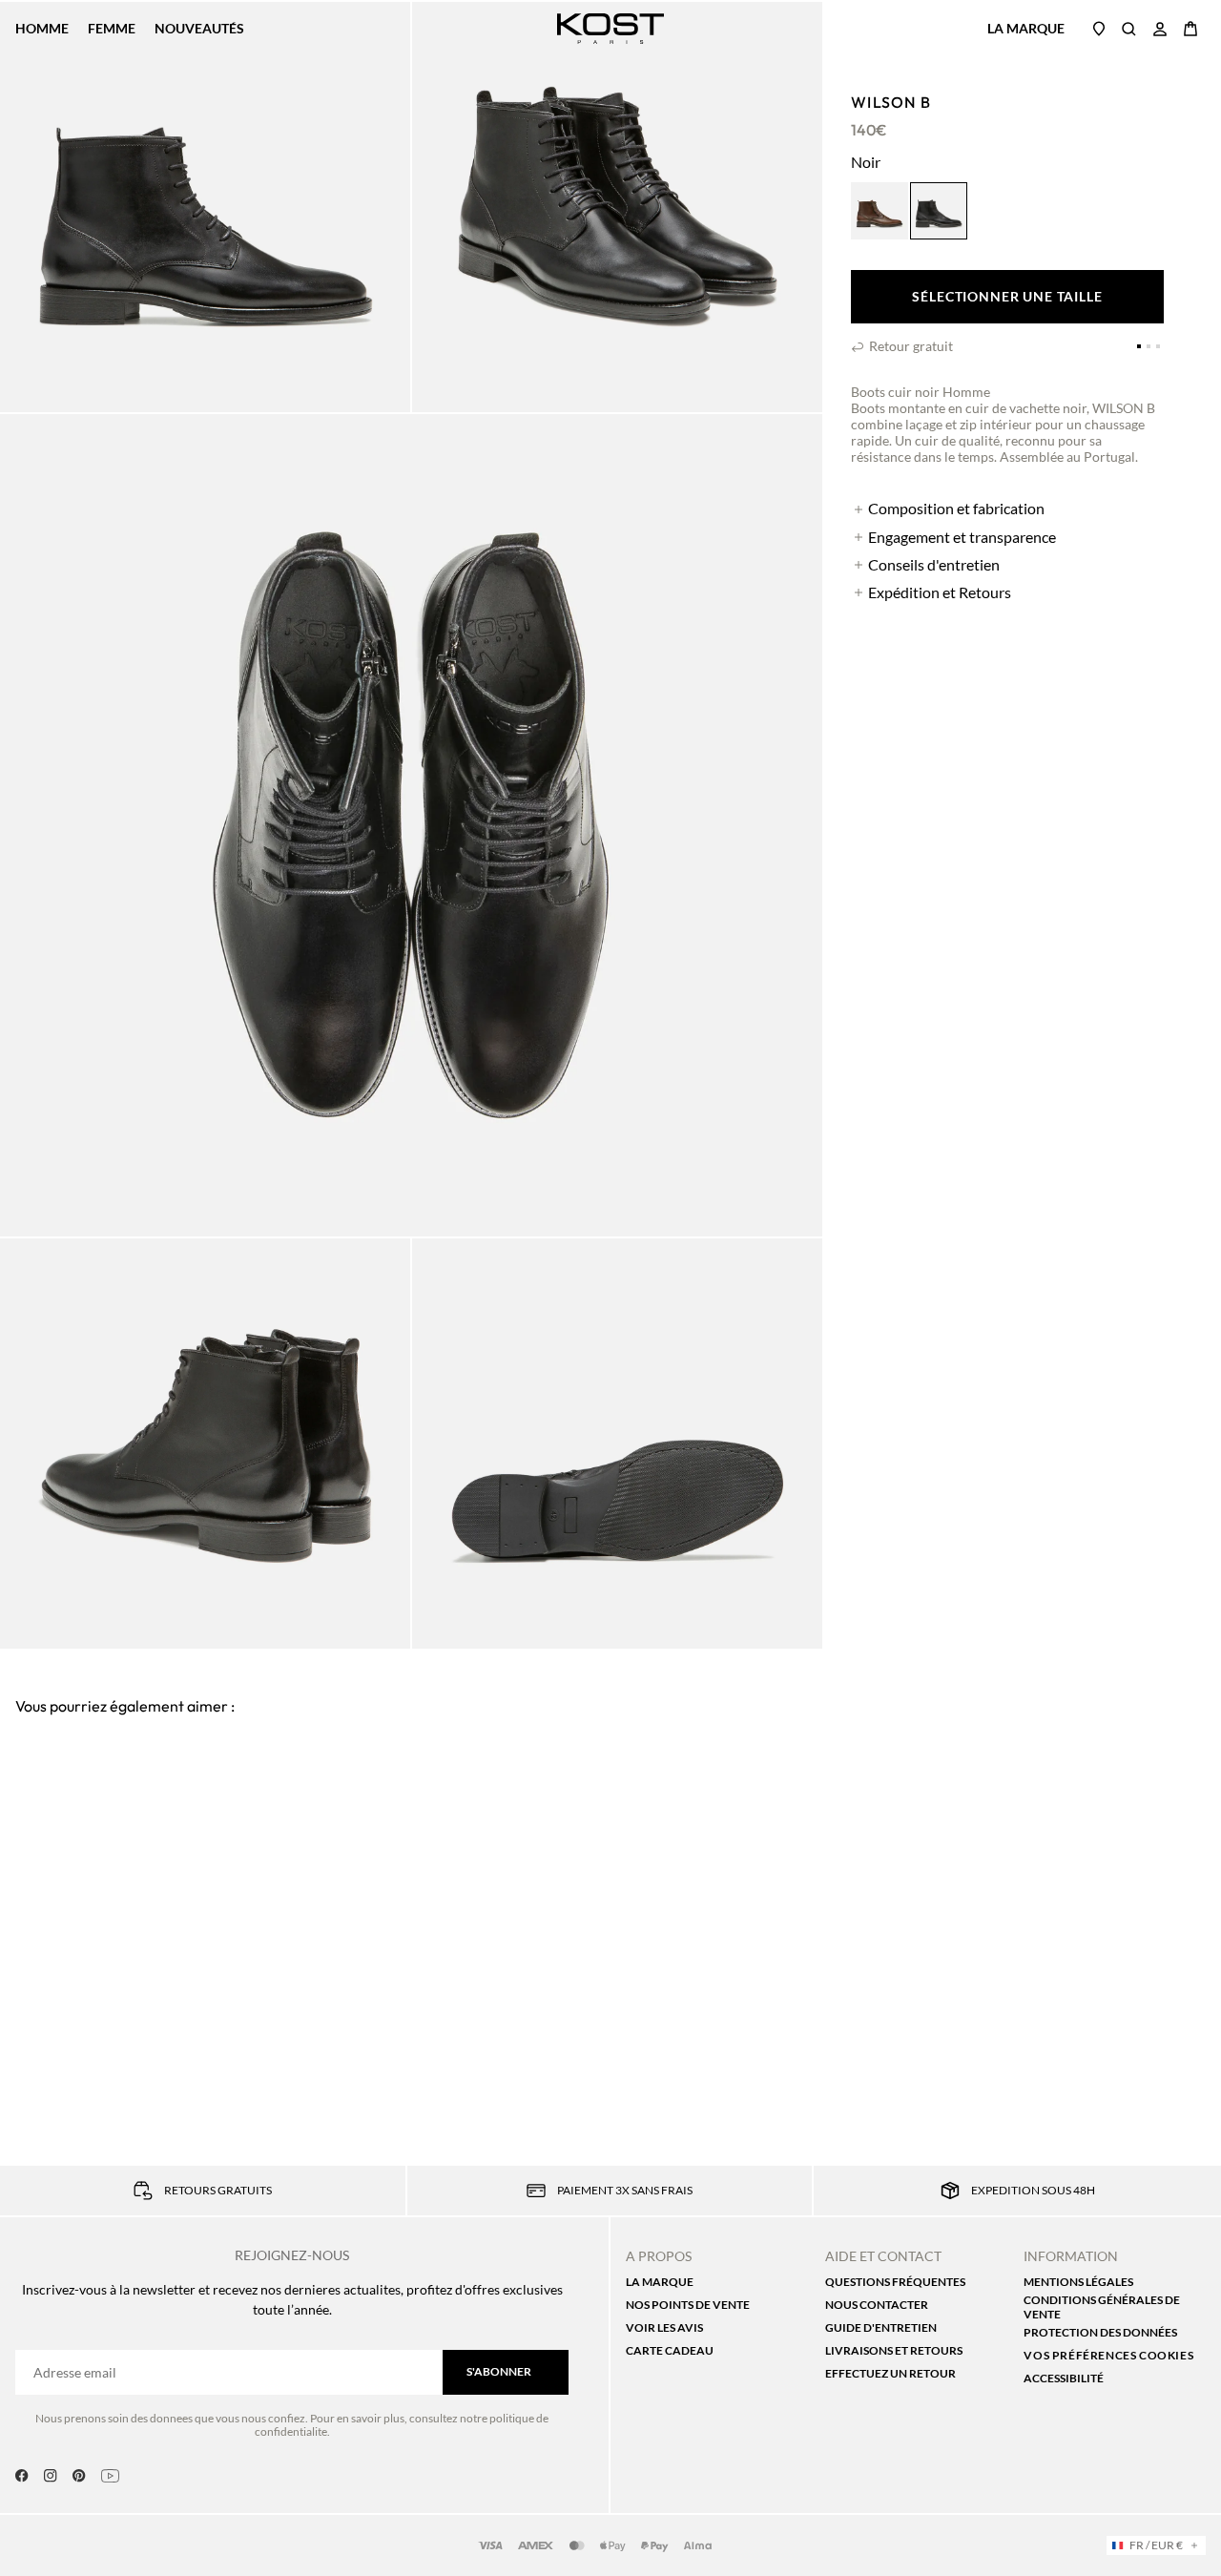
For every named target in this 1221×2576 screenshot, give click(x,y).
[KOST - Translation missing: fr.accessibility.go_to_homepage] (611, 29)
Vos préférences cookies (1108, 2355)
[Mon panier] (1190, 29)
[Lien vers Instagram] (51, 2476)
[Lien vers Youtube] (110, 2476)
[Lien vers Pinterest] (79, 2476)
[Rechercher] (1129, 29)
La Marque (1026, 28)
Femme (112, 29)
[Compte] (1160, 29)
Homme (42, 29)
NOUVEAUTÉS (199, 28)
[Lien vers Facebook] (22, 2476)
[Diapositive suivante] (1192, 1731)
